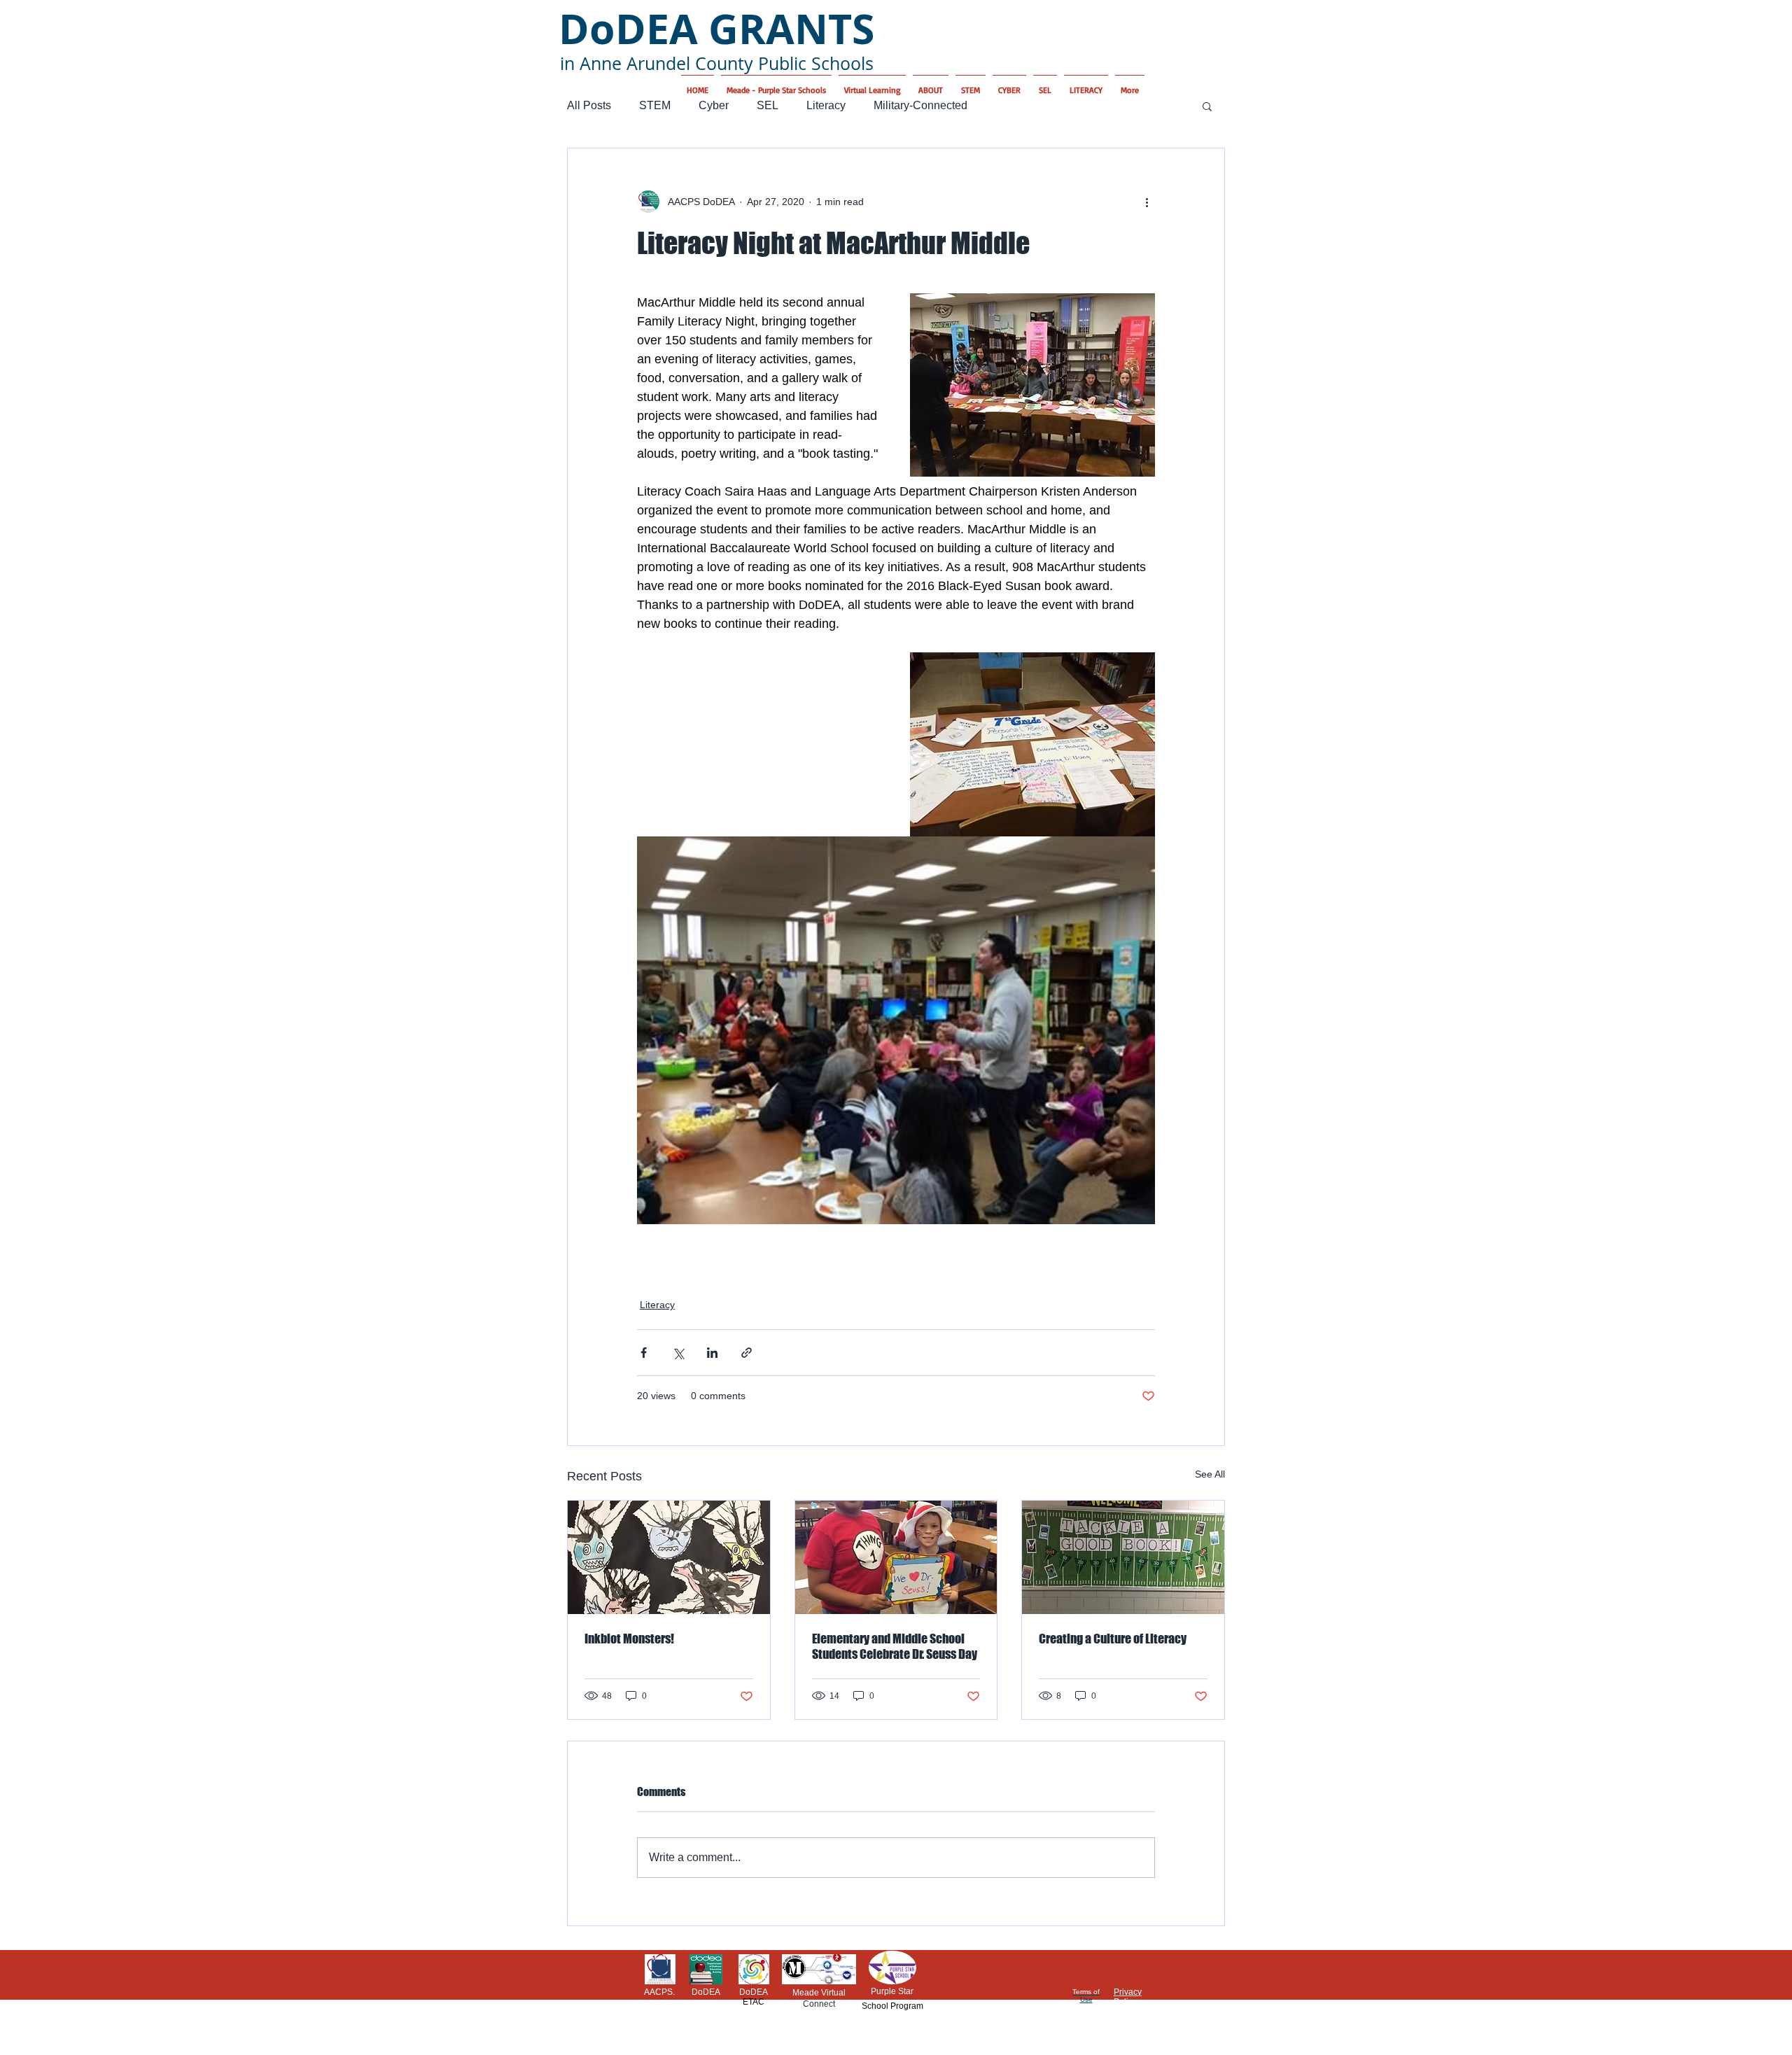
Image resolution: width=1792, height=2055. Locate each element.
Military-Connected (920, 105)
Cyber (714, 105)
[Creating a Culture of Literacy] (1123, 1557)
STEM (655, 105)
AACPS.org (659, 1997)
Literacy (826, 105)
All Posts (589, 105)
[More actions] (1147, 202)
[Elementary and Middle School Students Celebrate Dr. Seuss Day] (896, 1557)
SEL (768, 105)
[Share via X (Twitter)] (678, 1353)
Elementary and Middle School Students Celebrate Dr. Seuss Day (895, 1646)
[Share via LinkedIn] (712, 1353)
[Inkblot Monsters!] (669, 1557)
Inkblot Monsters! (629, 1639)
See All (1210, 1474)
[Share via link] (747, 1353)
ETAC (754, 2002)
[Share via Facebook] (644, 1353)
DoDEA (706, 1992)
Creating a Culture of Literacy (1113, 1639)
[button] (1207, 106)
